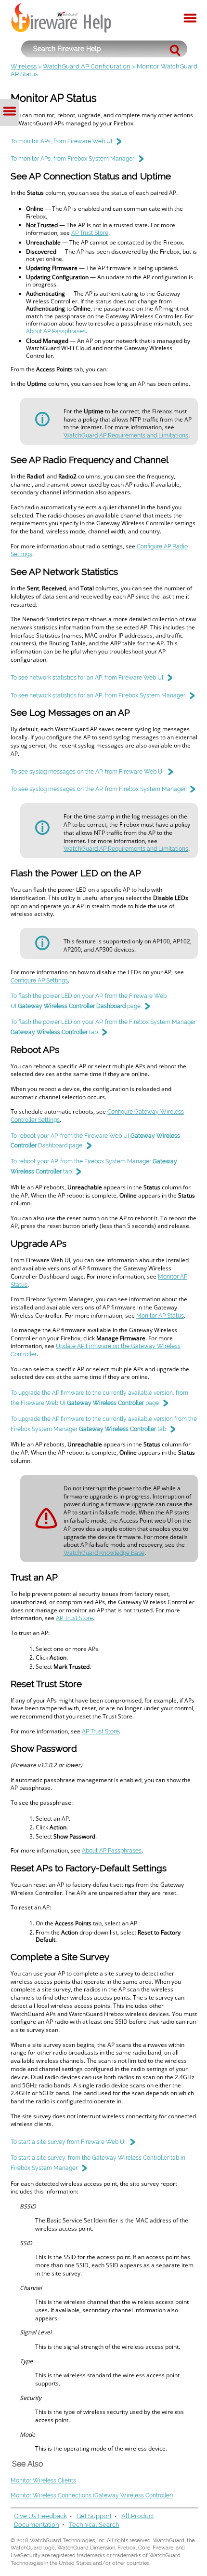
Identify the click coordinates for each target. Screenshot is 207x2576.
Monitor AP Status (160, 1316)
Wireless (24, 66)
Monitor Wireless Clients (43, 2481)
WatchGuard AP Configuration (87, 66)
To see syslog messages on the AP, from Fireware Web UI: (88, 772)
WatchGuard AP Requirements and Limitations (126, 436)
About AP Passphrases (56, 331)
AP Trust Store (90, 233)
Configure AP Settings (39, 981)
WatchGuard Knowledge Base (104, 1553)
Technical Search (94, 2525)
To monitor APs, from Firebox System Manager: (73, 159)
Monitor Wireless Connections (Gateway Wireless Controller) (92, 2495)
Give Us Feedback (40, 2516)
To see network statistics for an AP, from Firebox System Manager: (98, 695)
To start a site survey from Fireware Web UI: (69, 2142)
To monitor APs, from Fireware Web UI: (62, 141)
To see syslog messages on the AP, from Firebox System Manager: (99, 789)
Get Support (94, 2516)
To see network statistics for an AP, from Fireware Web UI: (87, 678)
